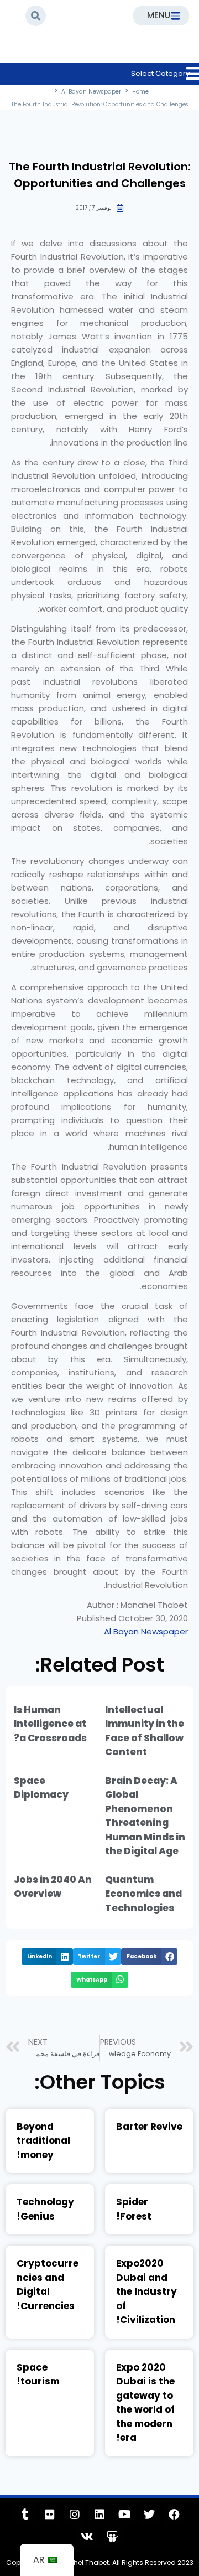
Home (133, 58)
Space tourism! (38, 2375)
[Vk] (87, 2537)
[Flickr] (50, 2515)
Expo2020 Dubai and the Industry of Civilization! (146, 2291)
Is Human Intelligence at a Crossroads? (50, 1724)
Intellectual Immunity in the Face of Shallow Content (145, 1731)
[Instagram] (75, 2515)
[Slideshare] (112, 2537)
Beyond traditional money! (43, 2141)
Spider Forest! (134, 2209)
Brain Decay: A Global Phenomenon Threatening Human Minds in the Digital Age (145, 1816)
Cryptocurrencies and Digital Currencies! (48, 2285)
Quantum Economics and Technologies (143, 1894)
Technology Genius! (45, 2209)
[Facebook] (174, 2515)
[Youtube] (124, 2515)
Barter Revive (149, 2127)
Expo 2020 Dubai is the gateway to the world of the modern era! (145, 2403)
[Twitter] (149, 2515)
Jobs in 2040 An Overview (53, 1887)
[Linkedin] (99, 2515)
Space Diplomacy (41, 1788)
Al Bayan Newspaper (64, 58)
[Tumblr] (25, 2515)
